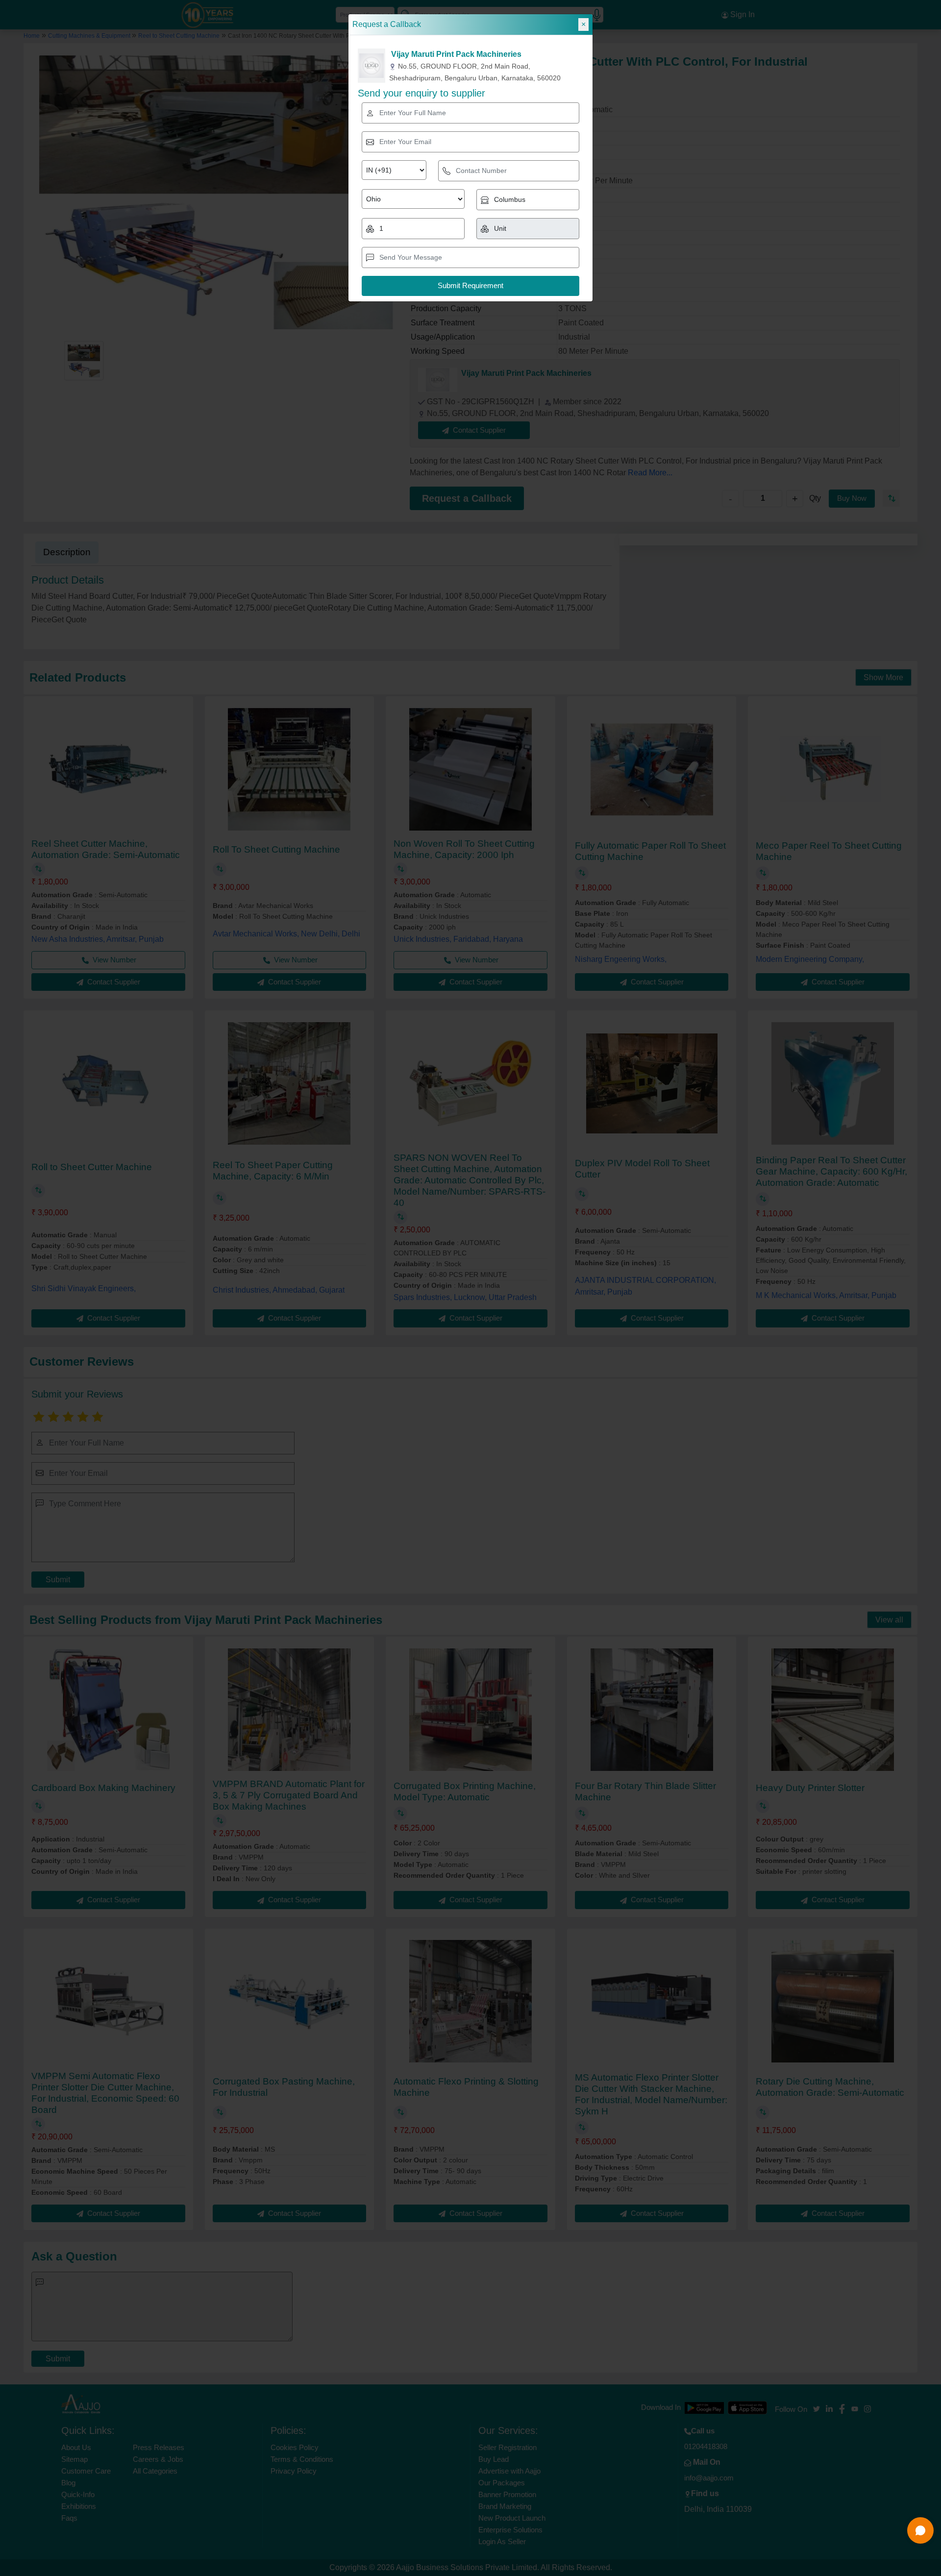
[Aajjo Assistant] (920, 2530)
